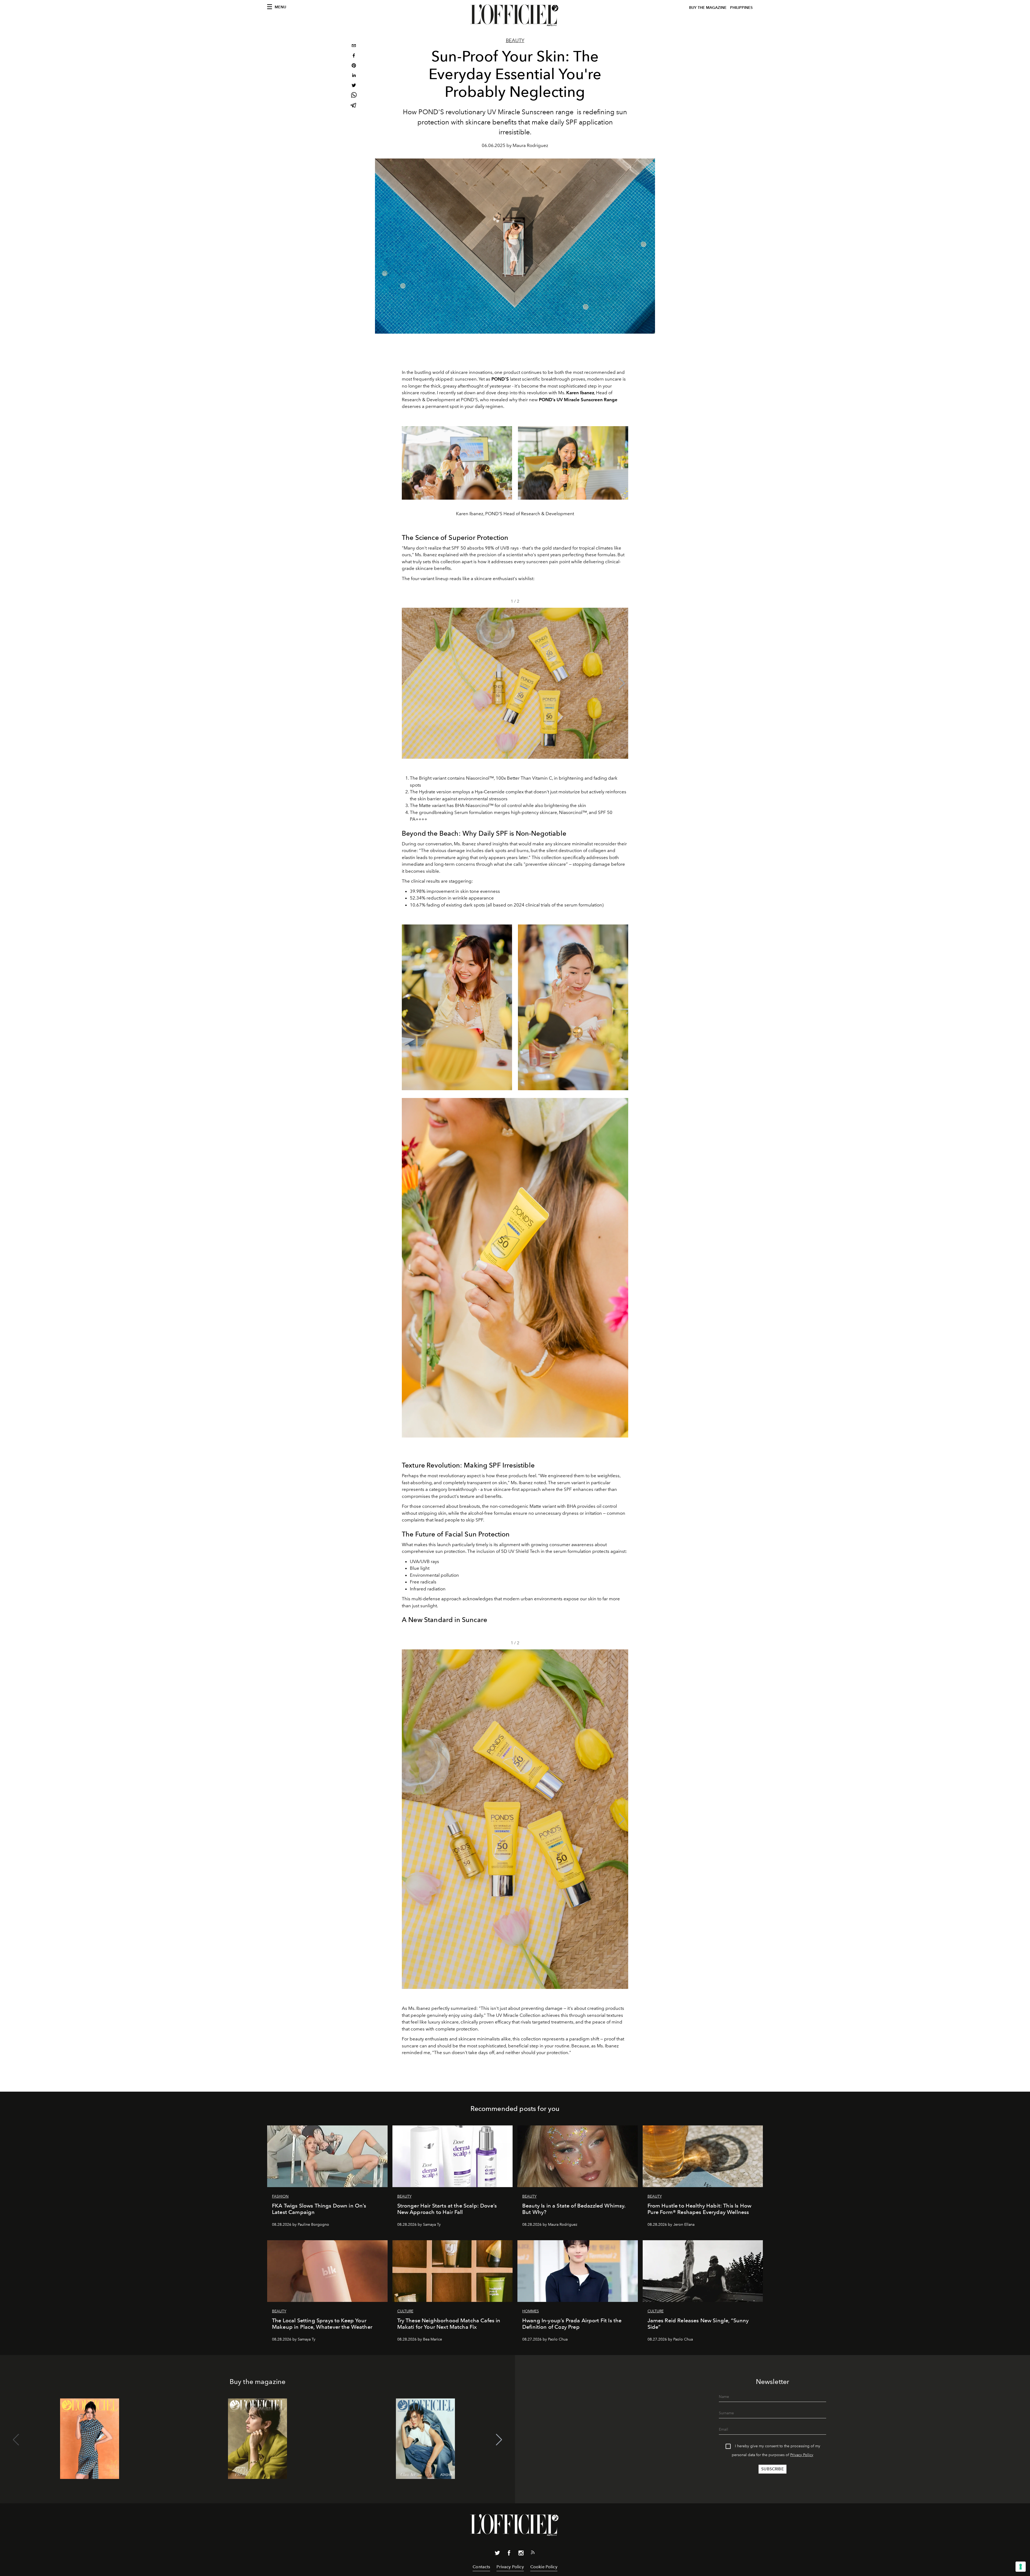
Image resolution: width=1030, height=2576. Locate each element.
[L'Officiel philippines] (515, 15)
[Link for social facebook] (509, 2554)
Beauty (515, 40)
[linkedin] (354, 76)
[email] (354, 46)
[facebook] (354, 56)
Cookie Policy (544, 2567)
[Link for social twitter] (497, 2554)
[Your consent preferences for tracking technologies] (1021, 2567)
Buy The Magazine (708, 8)
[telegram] (354, 106)
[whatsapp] (354, 96)
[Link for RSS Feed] (533, 2553)
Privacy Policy (802, 2455)
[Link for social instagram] (521, 2554)
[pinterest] (354, 66)
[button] (622, 683)
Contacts (481, 2567)
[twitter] (354, 86)
